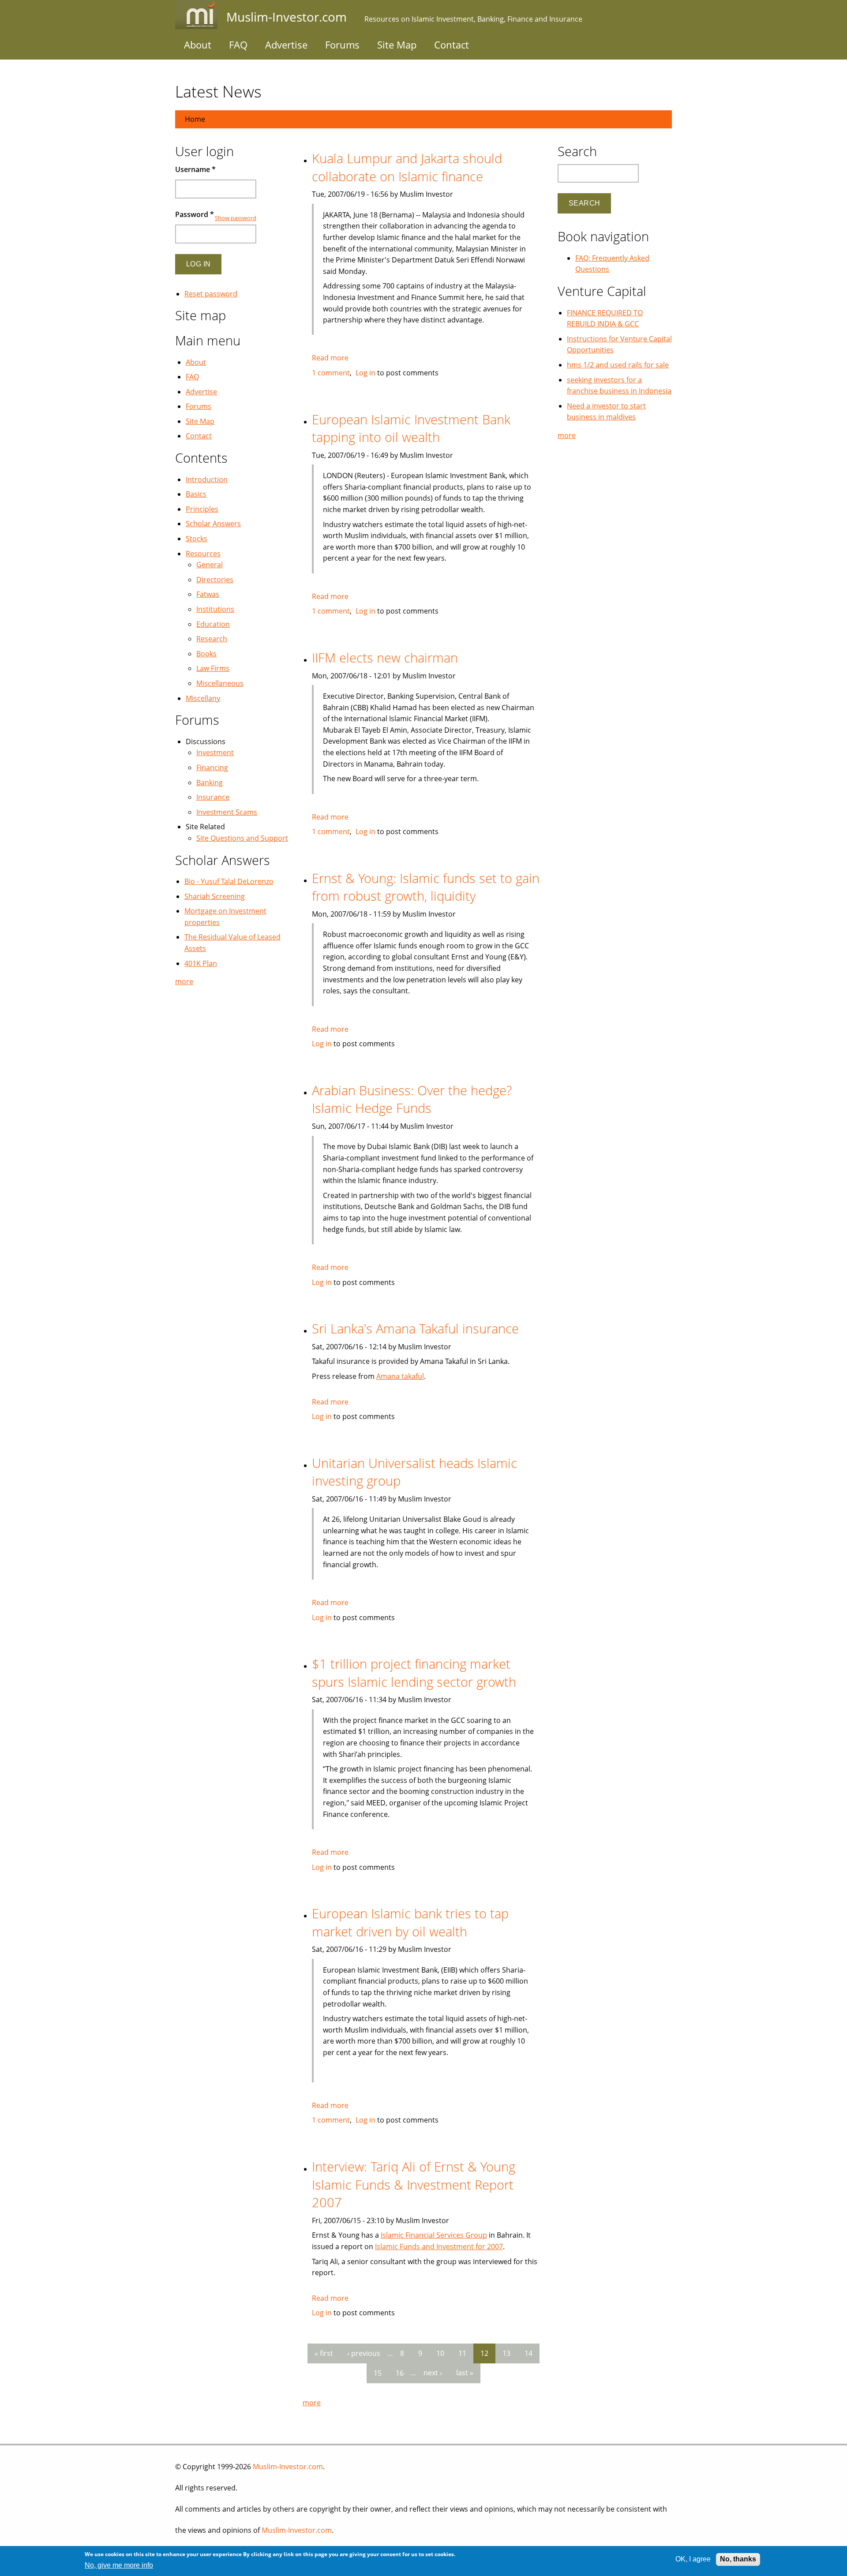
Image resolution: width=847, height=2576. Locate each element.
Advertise (286, 45)
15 (378, 2373)
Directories (215, 580)
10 (440, 2353)
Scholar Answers (213, 524)
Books (206, 654)
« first (324, 2353)
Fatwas (208, 594)
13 (506, 2353)
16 (400, 2373)
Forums (342, 45)
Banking (210, 783)
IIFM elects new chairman (385, 657)
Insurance (213, 797)
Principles (202, 509)
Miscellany (203, 698)
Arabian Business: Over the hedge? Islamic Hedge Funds (412, 1099)
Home (195, 119)
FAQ (238, 45)
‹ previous (364, 2353)
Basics (196, 494)
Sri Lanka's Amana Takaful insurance (415, 1328)
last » (465, 2373)
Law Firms (213, 668)
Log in (365, 373)
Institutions (215, 609)
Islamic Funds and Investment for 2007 (439, 2247)
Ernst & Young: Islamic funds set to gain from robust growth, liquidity (426, 887)
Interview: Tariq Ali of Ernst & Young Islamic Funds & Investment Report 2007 (414, 2184)
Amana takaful (400, 1376)
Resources (203, 554)
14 (528, 2353)
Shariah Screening (215, 896)
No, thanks (738, 2559)
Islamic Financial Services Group (434, 2235)
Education (213, 624)
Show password (236, 218)
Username (195, 169)
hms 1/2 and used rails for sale (618, 365)
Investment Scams (227, 812)
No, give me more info (119, 2565)
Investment (215, 753)
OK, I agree (693, 2559)
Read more (330, 358)
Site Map (397, 45)
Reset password (211, 294)
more (312, 2403)
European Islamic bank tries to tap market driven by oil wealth (410, 1922)
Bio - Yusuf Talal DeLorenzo (229, 881)
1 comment (331, 373)
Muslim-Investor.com (288, 2467)
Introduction (207, 479)
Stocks (197, 539)
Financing (212, 768)
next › (433, 2373)
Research (212, 639)
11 (462, 2353)
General (210, 565)
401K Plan (201, 963)
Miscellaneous (220, 683)
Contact (452, 45)
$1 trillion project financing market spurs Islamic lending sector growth (414, 1673)
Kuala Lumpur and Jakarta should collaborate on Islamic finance (407, 167)
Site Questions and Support (242, 838)
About (198, 45)
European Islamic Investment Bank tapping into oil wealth (411, 428)
